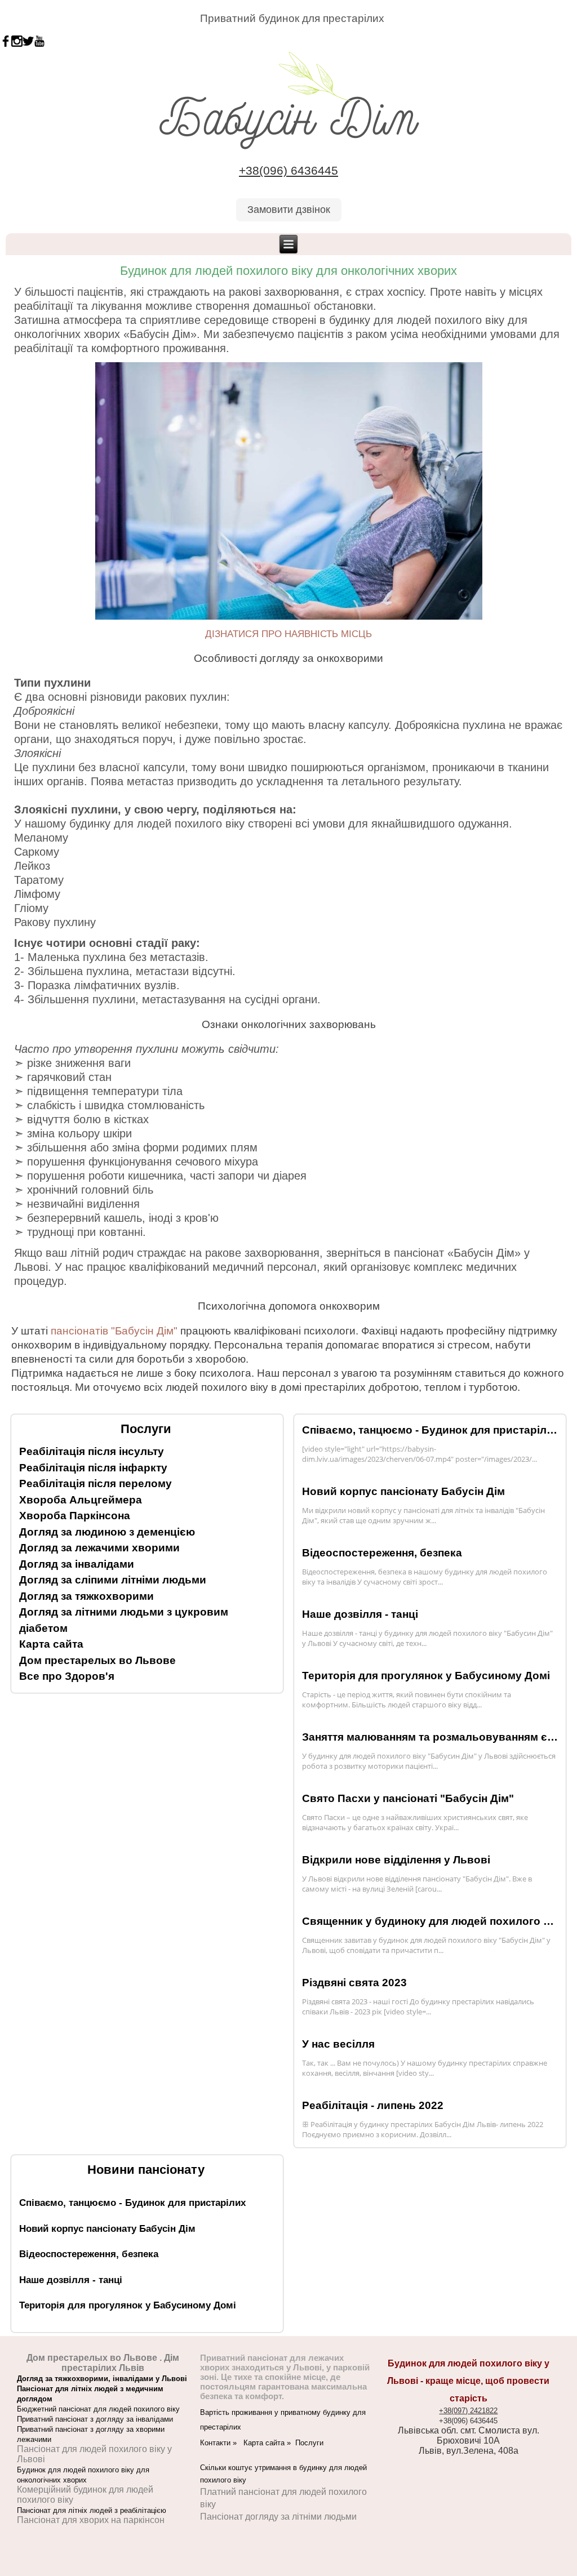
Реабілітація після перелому (96, 1483)
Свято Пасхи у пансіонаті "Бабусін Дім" (408, 1798)
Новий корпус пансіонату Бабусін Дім (403, 1491)
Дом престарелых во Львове (97, 1660)
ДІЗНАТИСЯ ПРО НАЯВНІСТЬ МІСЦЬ (288, 634)
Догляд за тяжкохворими (86, 1596)
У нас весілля (338, 2044)
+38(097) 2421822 (468, 2411)
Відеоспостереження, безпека (382, 1553)
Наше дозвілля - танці (360, 1614)
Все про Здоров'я (67, 1676)
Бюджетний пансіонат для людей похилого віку (98, 2409)
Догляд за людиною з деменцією (107, 1532)
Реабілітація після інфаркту (93, 1468)
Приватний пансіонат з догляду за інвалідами (95, 2419)
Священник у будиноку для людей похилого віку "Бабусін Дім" (430, 1921)
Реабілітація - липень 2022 (373, 2105)
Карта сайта (51, 1644)
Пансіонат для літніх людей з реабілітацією (92, 2510)
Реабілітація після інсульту (92, 1451)
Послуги (309, 2443)
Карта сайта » (269, 2443)
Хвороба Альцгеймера (81, 1500)
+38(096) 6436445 (288, 171)
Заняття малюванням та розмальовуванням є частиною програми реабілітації (430, 1737)
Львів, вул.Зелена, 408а (469, 2451)
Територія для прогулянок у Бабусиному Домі (426, 1676)
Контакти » (222, 2443)
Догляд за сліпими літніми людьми (113, 1580)
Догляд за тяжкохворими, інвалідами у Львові (102, 2379)
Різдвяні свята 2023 (354, 1983)
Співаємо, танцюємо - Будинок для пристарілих (430, 1430)
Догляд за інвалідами (77, 1564)
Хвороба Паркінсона (75, 1516)
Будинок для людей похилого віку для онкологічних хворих (288, 271)
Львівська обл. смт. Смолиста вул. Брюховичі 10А (469, 2435)
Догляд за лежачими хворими (99, 1548)
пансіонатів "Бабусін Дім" (114, 1331)
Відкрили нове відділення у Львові (396, 1860)
